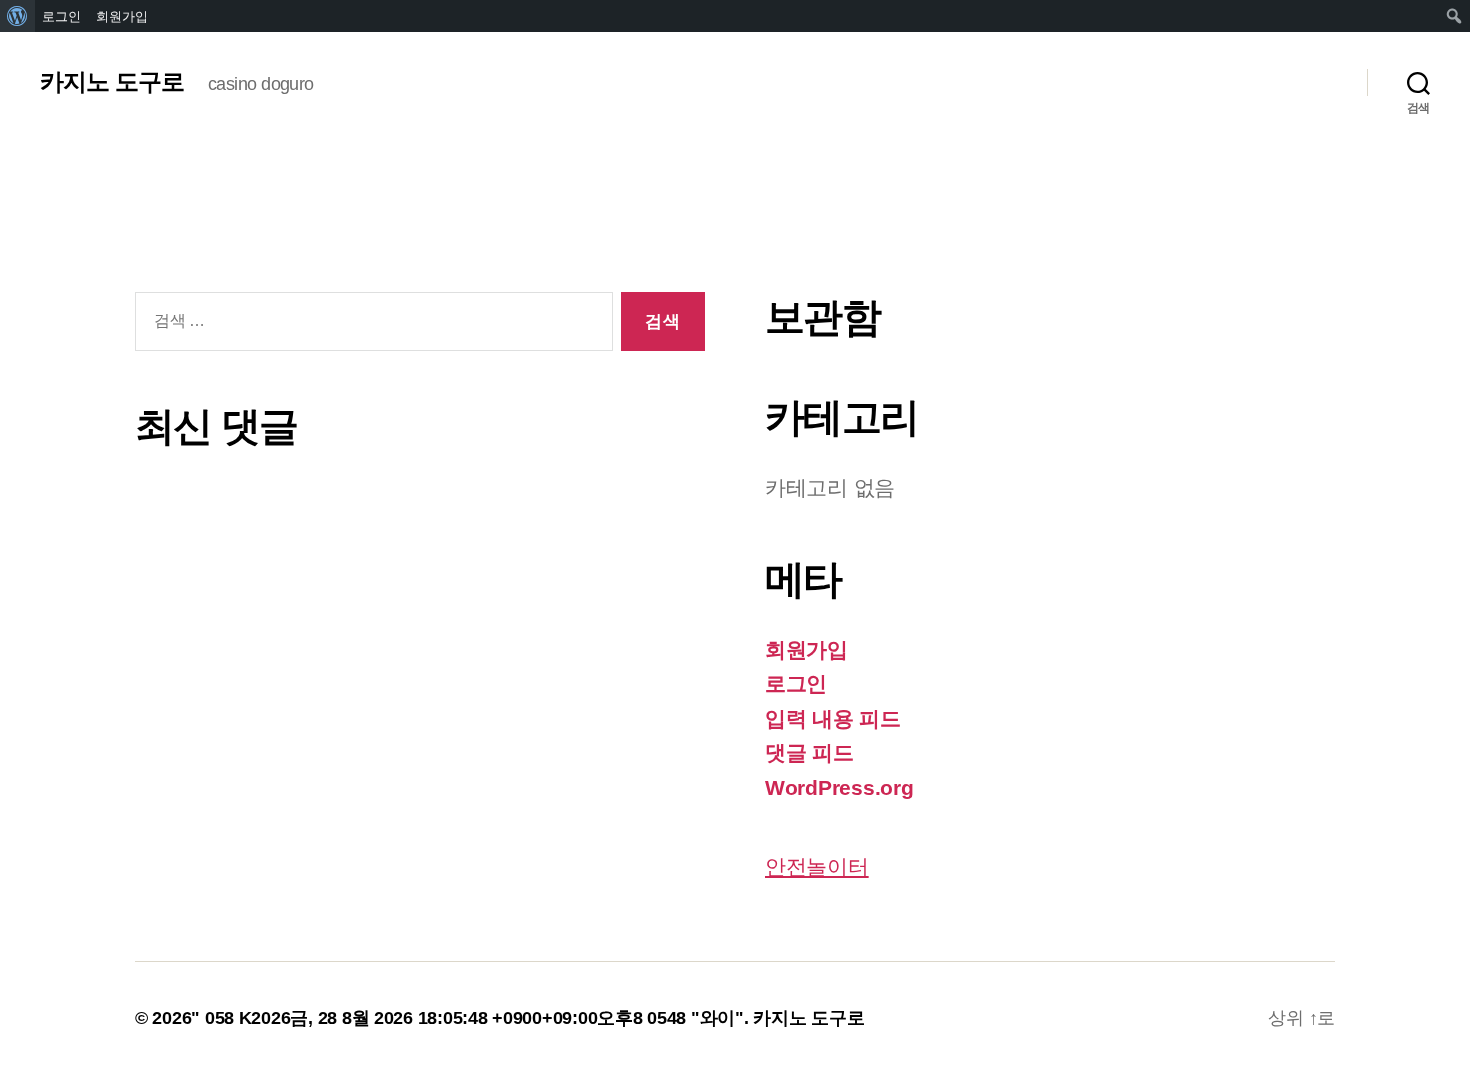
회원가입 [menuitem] (122, 16)
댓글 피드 (809, 752)
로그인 (796, 683)
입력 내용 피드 (833, 718)
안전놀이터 (817, 866)
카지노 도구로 (112, 82)
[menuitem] (17, 16)
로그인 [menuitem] (61, 16)
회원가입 (806, 649)
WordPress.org (839, 787)
